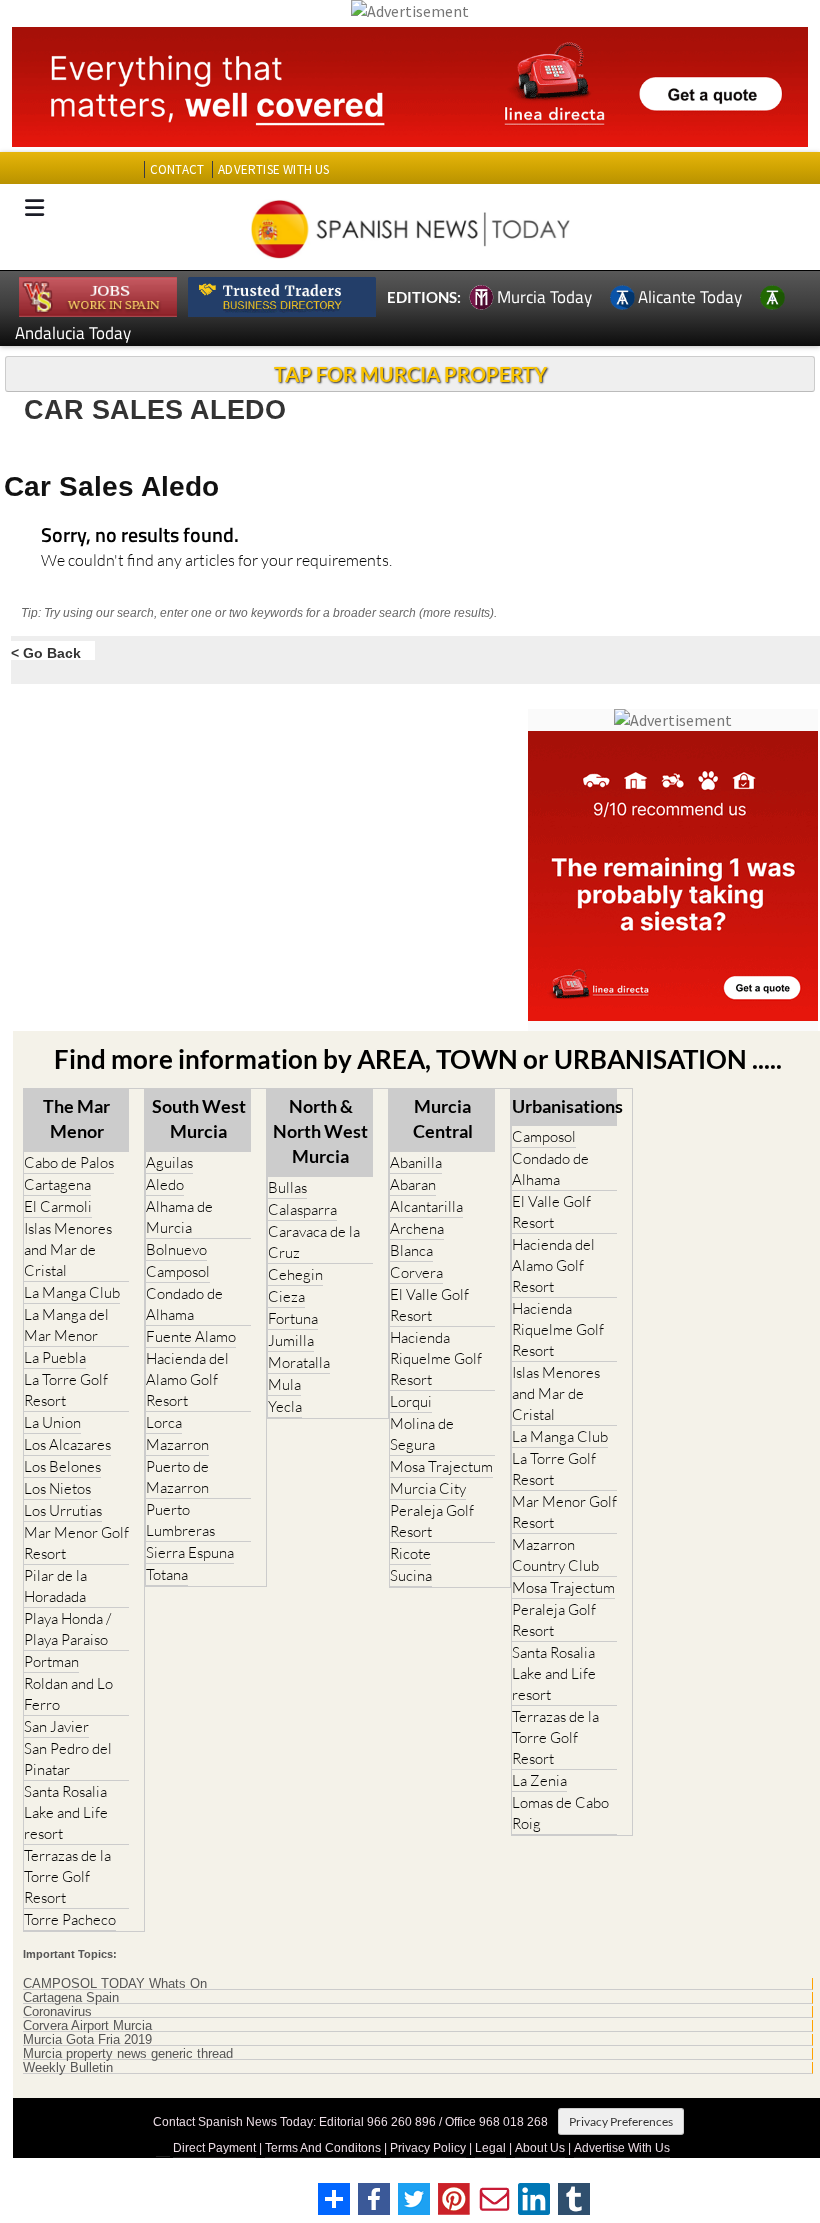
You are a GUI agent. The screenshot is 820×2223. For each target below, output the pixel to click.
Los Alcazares (67, 1444)
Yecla (285, 1406)
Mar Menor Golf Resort (76, 1543)
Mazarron (177, 1444)
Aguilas (169, 1162)
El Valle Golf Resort (429, 1305)
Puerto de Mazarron (177, 1477)
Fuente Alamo (191, 1336)
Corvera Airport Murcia (87, 2026)
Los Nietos (57, 1488)
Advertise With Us (622, 2148)
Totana (167, 1574)
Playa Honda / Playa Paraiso (67, 1629)
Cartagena (57, 1184)
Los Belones (62, 1466)
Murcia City (428, 1488)
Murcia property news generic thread (128, 2054)
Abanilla (416, 1162)
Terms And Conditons (323, 2148)
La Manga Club (72, 1292)
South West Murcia (199, 1118)
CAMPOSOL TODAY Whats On (115, 1984)
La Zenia (539, 1780)
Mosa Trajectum (441, 1466)
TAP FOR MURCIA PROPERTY (410, 374)
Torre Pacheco (70, 1919)
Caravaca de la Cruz (314, 1242)
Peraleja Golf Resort (432, 1521)
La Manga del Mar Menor (66, 1325)
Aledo (165, 1184)
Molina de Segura (422, 1434)
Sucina (411, 1575)
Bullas (287, 1187)
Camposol (178, 1271)
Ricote (410, 1553)
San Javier (56, 1726)
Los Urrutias (63, 1510)
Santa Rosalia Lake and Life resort (66, 1812)
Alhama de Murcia (179, 1217)
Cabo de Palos (69, 1162)
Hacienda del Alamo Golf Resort (187, 1379)
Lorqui (411, 1401)
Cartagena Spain (71, 1998)
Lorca (164, 1422)
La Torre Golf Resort (66, 1390)
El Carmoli (58, 1206)
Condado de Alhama (184, 1304)
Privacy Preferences (621, 2121)
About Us (540, 2148)
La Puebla (55, 1357)
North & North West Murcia (320, 1131)
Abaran (413, 1184)
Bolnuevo (176, 1249)
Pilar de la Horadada (55, 1586)
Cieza (286, 1296)
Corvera (416, 1272)
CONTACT (177, 169)
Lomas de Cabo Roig (560, 1813)
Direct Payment (214, 2148)
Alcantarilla (426, 1206)
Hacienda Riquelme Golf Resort (436, 1358)
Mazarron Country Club (555, 1555)
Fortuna (293, 1318)
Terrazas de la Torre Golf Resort (67, 1876)
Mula (284, 1384)
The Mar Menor (76, 1118)
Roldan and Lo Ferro (68, 1694)
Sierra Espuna (190, 1552)
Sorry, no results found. (140, 536)
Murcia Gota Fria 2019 (87, 2040)
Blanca (411, 1250)
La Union (52, 1422)
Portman (51, 1661)
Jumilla (291, 1340)
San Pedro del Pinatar (68, 1759)
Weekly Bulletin (68, 2068)
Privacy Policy (428, 2148)
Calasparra (302, 1209)
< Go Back (46, 652)
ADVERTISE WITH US (273, 169)
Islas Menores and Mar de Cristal (68, 1249)
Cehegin (295, 1274)
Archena (417, 1228)
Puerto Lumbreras (180, 1520)
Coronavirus (57, 2012)
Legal (490, 2148)
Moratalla (299, 1362)
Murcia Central (443, 1118)
